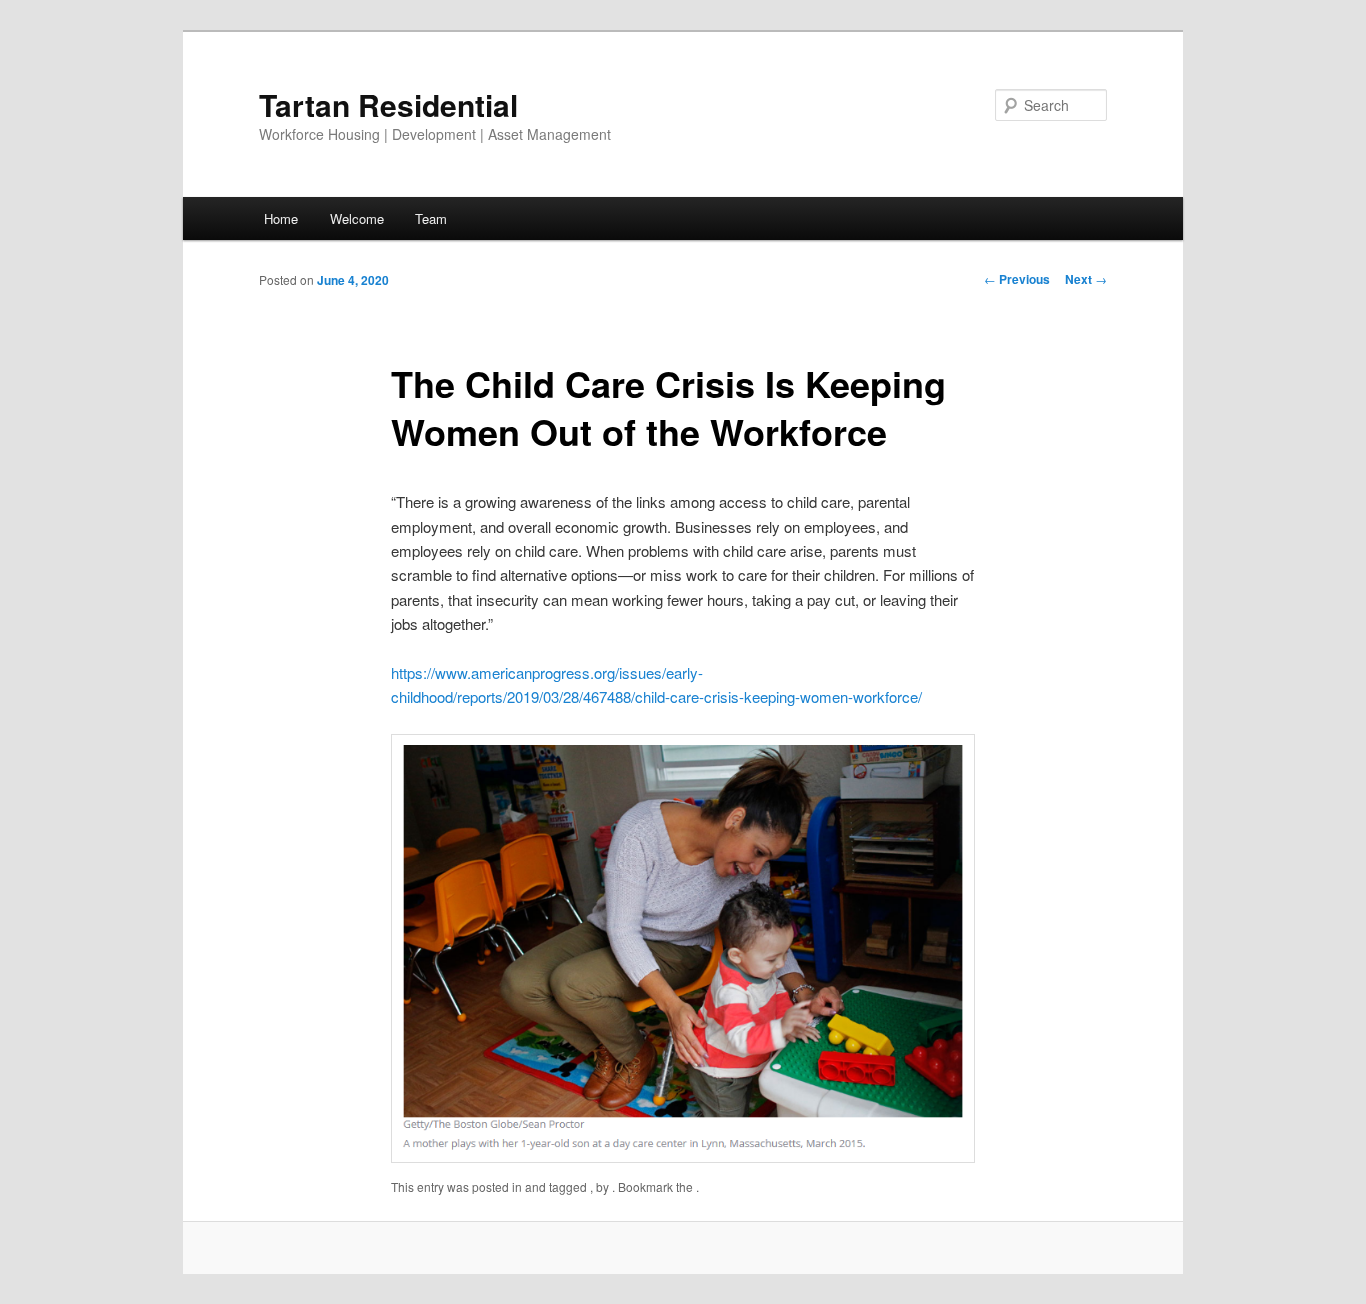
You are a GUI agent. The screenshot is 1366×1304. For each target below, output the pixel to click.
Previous (1017, 279)
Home (281, 218)
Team (431, 218)
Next (1086, 279)
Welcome (357, 218)
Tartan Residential (388, 104)
